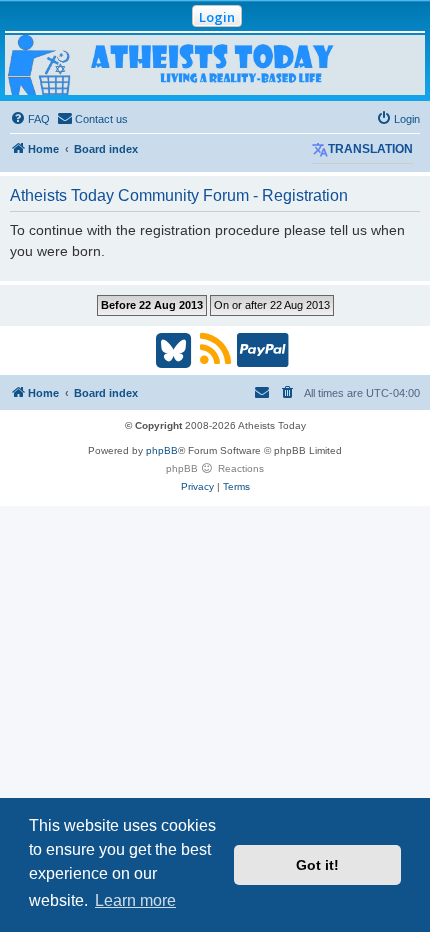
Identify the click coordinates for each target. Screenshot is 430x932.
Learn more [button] (135, 900)
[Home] (215, 65)
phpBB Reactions (215, 468)
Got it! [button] (317, 865)
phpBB (162, 450)
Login (217, 17)
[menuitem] (30, 119)
